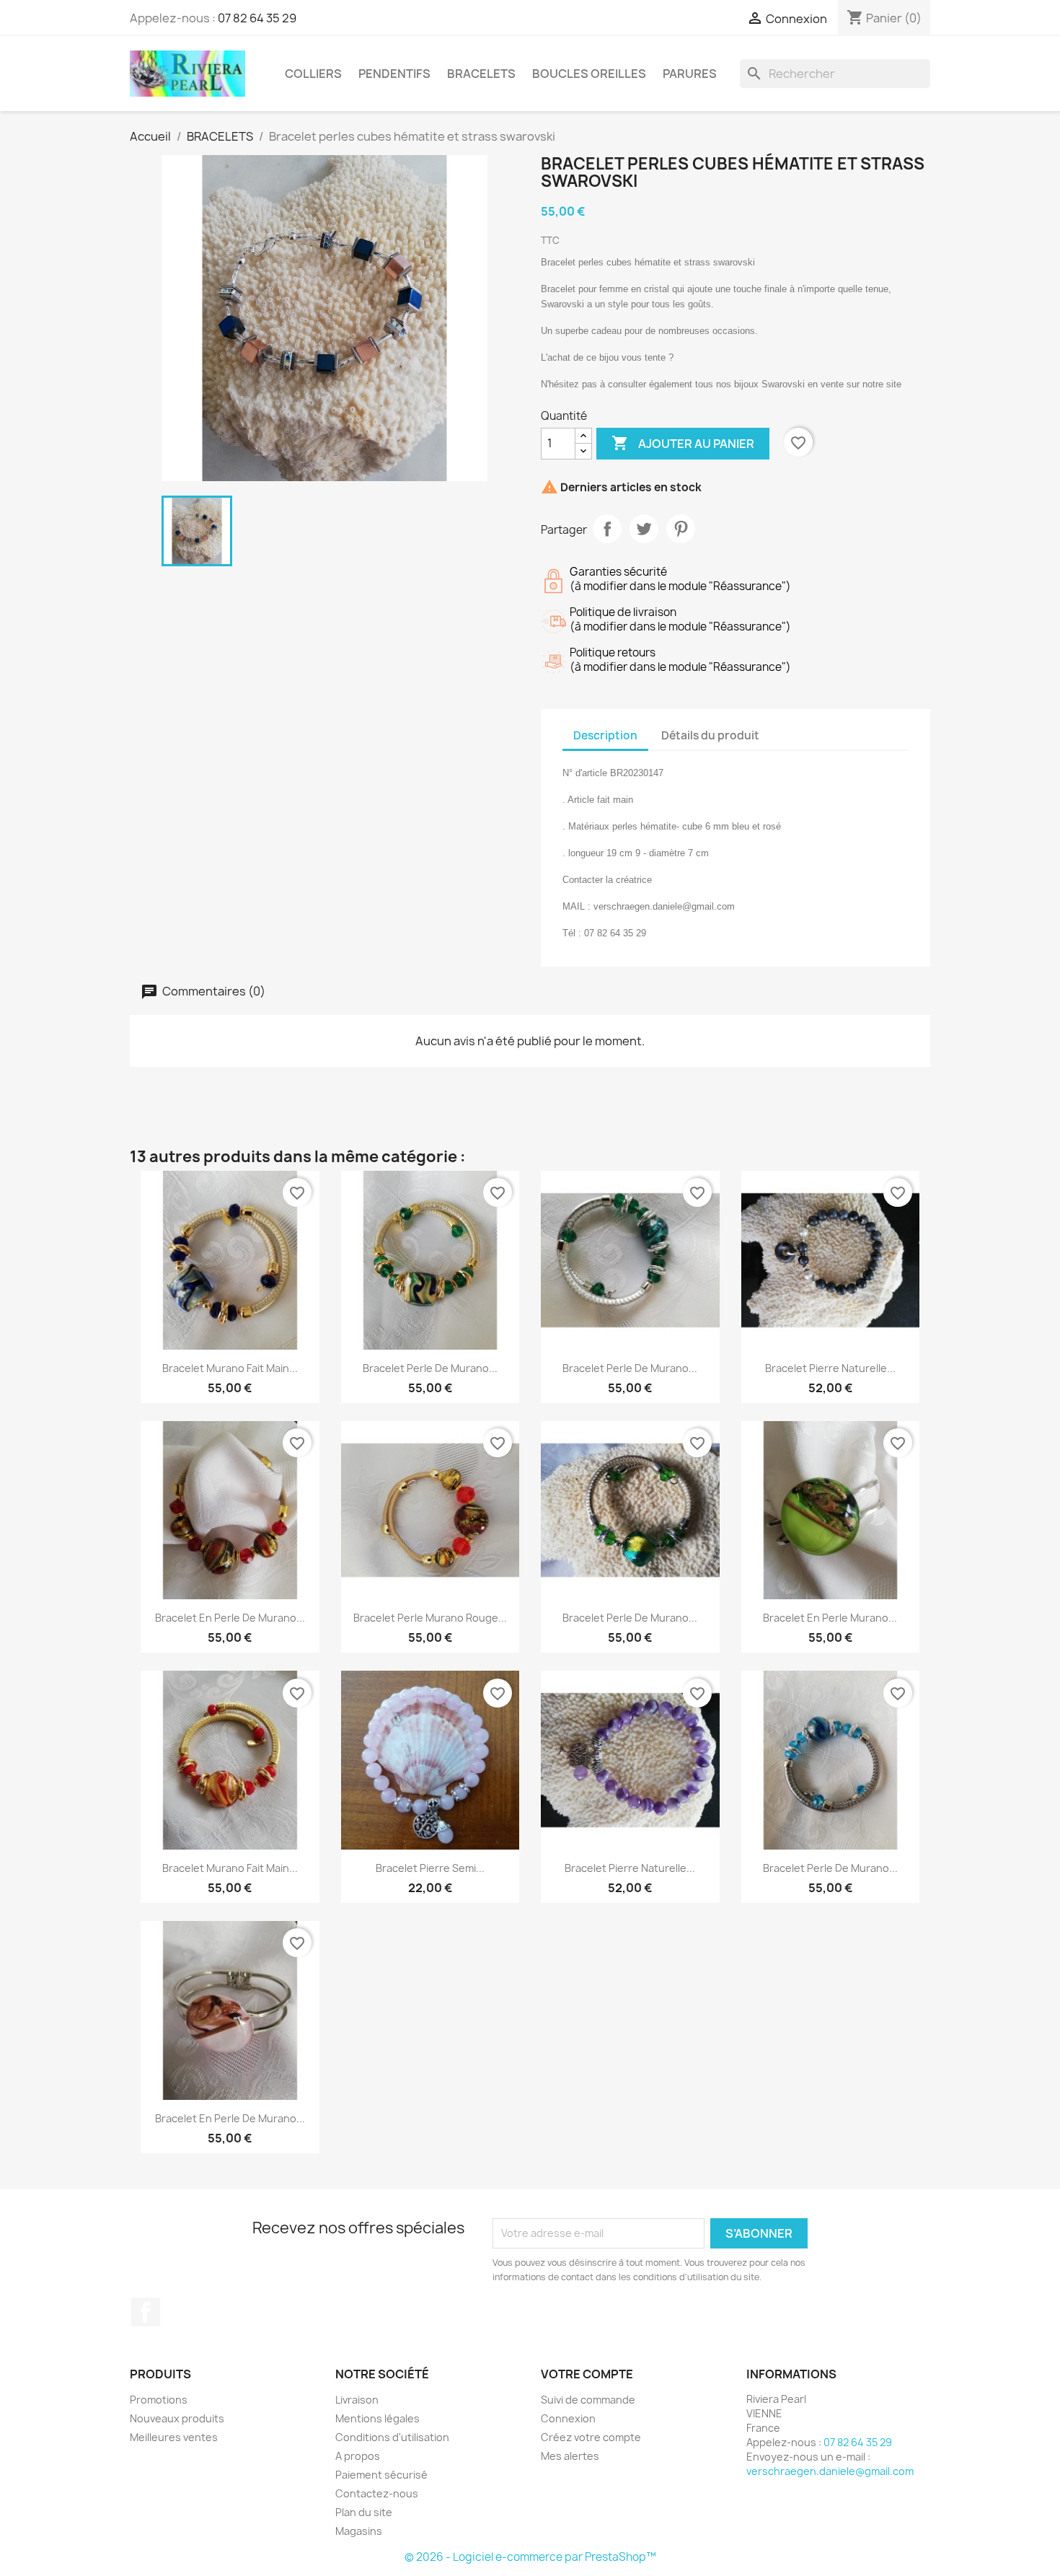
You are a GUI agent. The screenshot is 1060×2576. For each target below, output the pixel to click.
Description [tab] (605, 735)
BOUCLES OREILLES (589, 74)
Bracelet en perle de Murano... (230, 1618)
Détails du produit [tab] (710, 735)
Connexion (568, 2418)
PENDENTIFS (394, 74)
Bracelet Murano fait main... (230, 1368)
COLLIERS (313, 74)
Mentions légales (377, 2418)
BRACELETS (481, 74)
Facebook (146, 2312)
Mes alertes (570, 2456)
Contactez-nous (377, 2493)
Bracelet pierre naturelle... (830, 1368)
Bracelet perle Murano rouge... (430, 1618)
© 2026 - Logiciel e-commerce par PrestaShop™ (530, 2557)
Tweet (644, 529)
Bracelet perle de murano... (430, 1368)
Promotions (159, 2400)
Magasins (359, 2531)
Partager (607, 529)
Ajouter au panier (683, 443)
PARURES (690, 74)
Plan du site (364, 2512)
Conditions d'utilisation (392, 2437)
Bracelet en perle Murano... (830, 1618)
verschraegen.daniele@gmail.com (830, 2471)
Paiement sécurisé (381, 2475)
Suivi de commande (588, 2400)
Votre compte (587, 2374)
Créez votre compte (591, 2437)
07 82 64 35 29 (257, 18)
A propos (358, 2456)
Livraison (357, 2400)
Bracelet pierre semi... (430, 1868)
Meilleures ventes (174, 2437)
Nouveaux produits (177, 2418)
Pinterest (681, 529)
